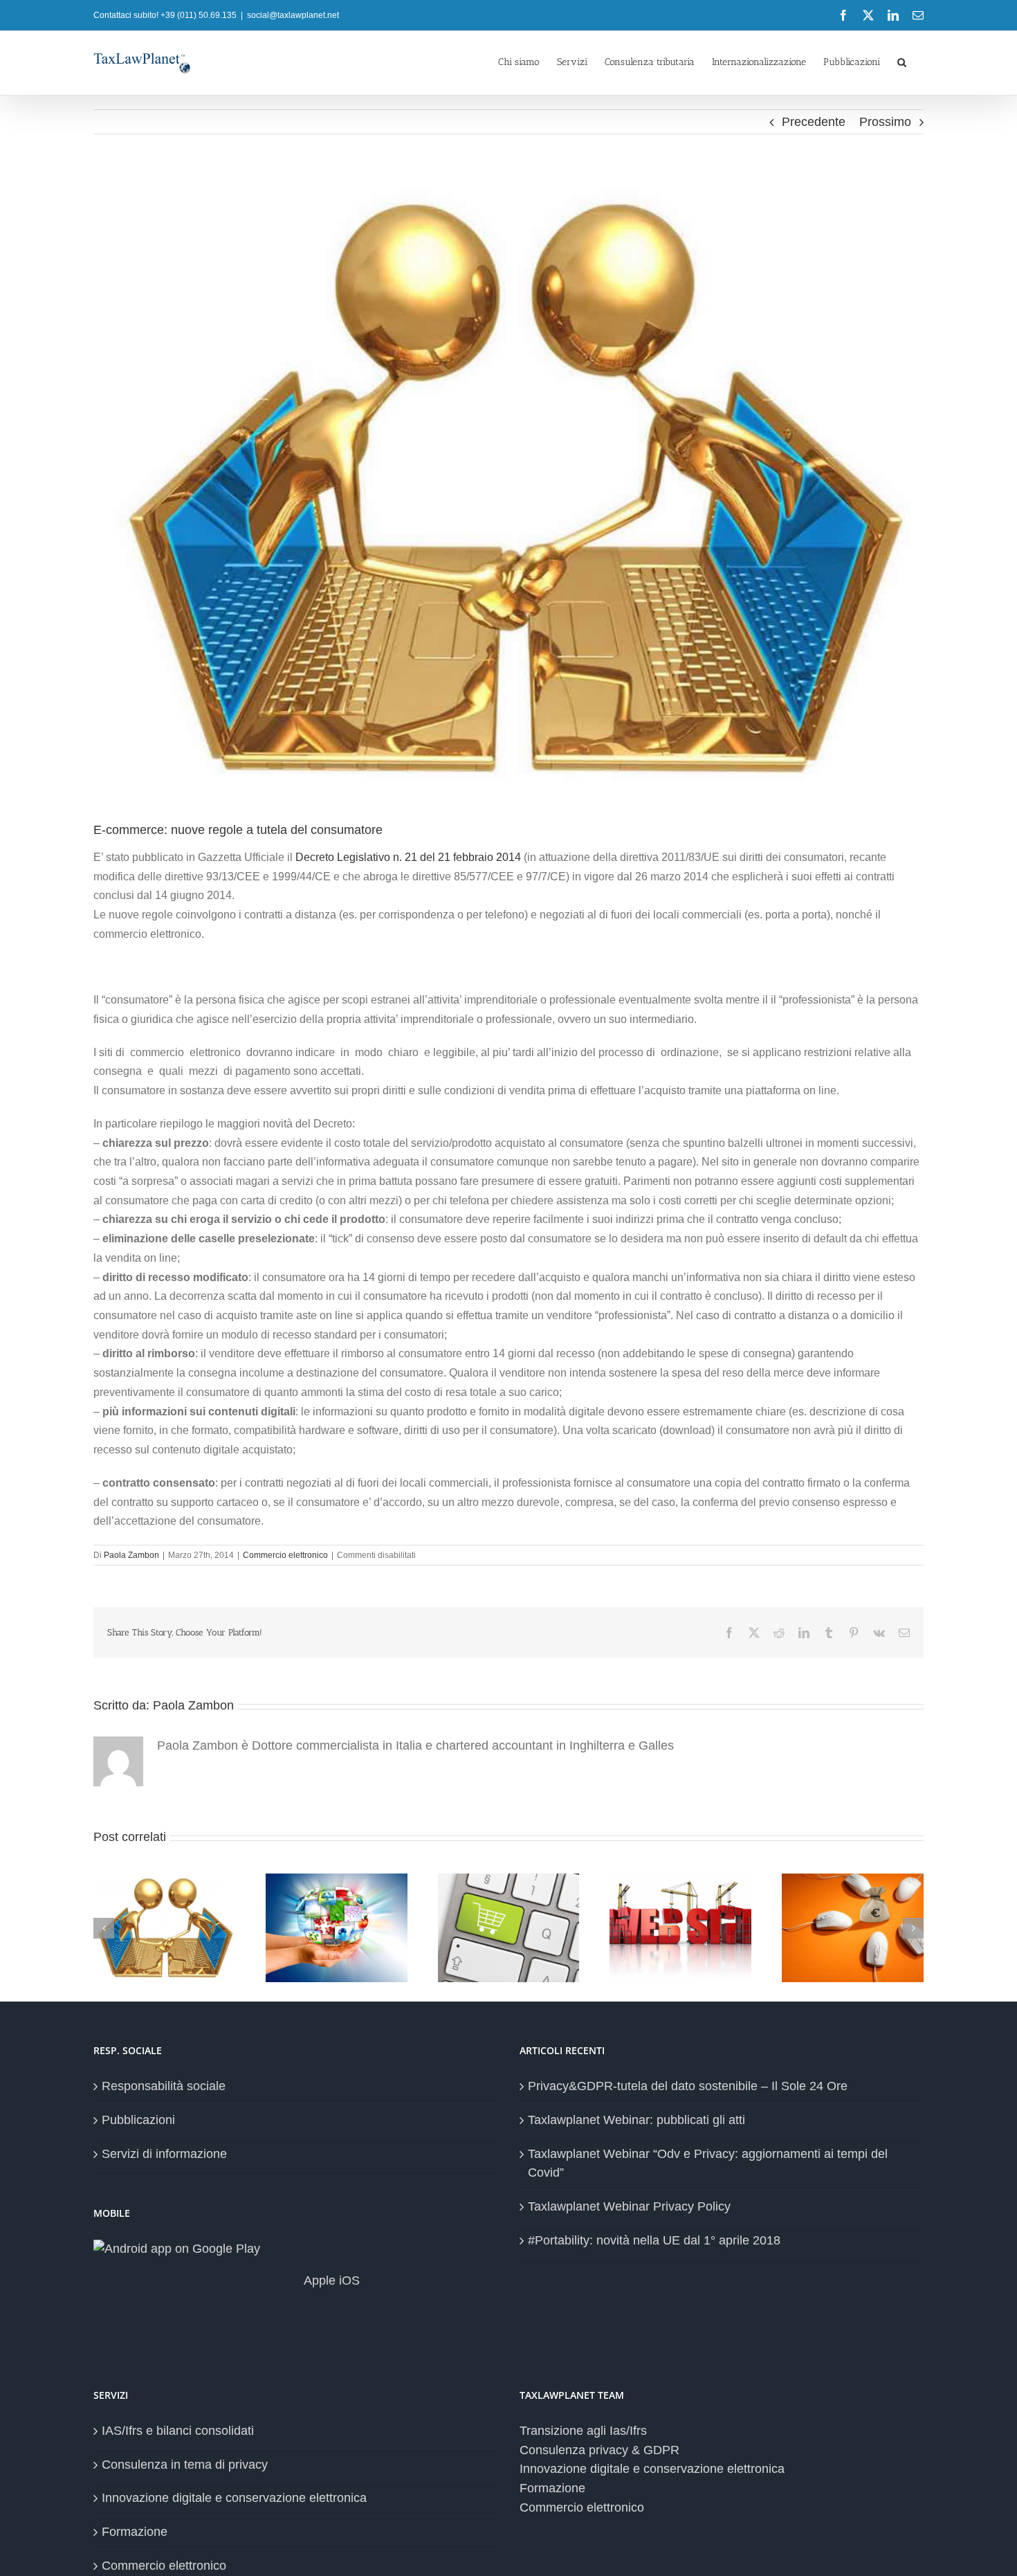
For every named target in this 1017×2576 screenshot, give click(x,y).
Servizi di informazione (164, 2154)
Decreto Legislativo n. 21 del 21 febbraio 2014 (408, 857)
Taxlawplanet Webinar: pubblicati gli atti (636, 2120)
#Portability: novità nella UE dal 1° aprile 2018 (654, 2240)
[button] (902, 61)
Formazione (135, 2532)
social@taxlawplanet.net (293, 15)
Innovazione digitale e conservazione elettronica (234, 2498)
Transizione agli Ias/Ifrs (583, 2431)
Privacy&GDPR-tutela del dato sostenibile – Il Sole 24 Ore (688, 2086)
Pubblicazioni (138, 2120)
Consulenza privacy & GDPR (599, 2450)
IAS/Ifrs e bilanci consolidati (178, 2431)
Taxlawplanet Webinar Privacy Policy (629, 2206)
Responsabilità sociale (164, 2086)
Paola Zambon (131, 1555)
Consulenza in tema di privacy (185, 2465)
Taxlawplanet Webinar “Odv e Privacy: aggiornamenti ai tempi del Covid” (708, 2164)
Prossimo (885, 122)
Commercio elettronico (285, 1555)
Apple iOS (330, 2280)
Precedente (814, 122)
